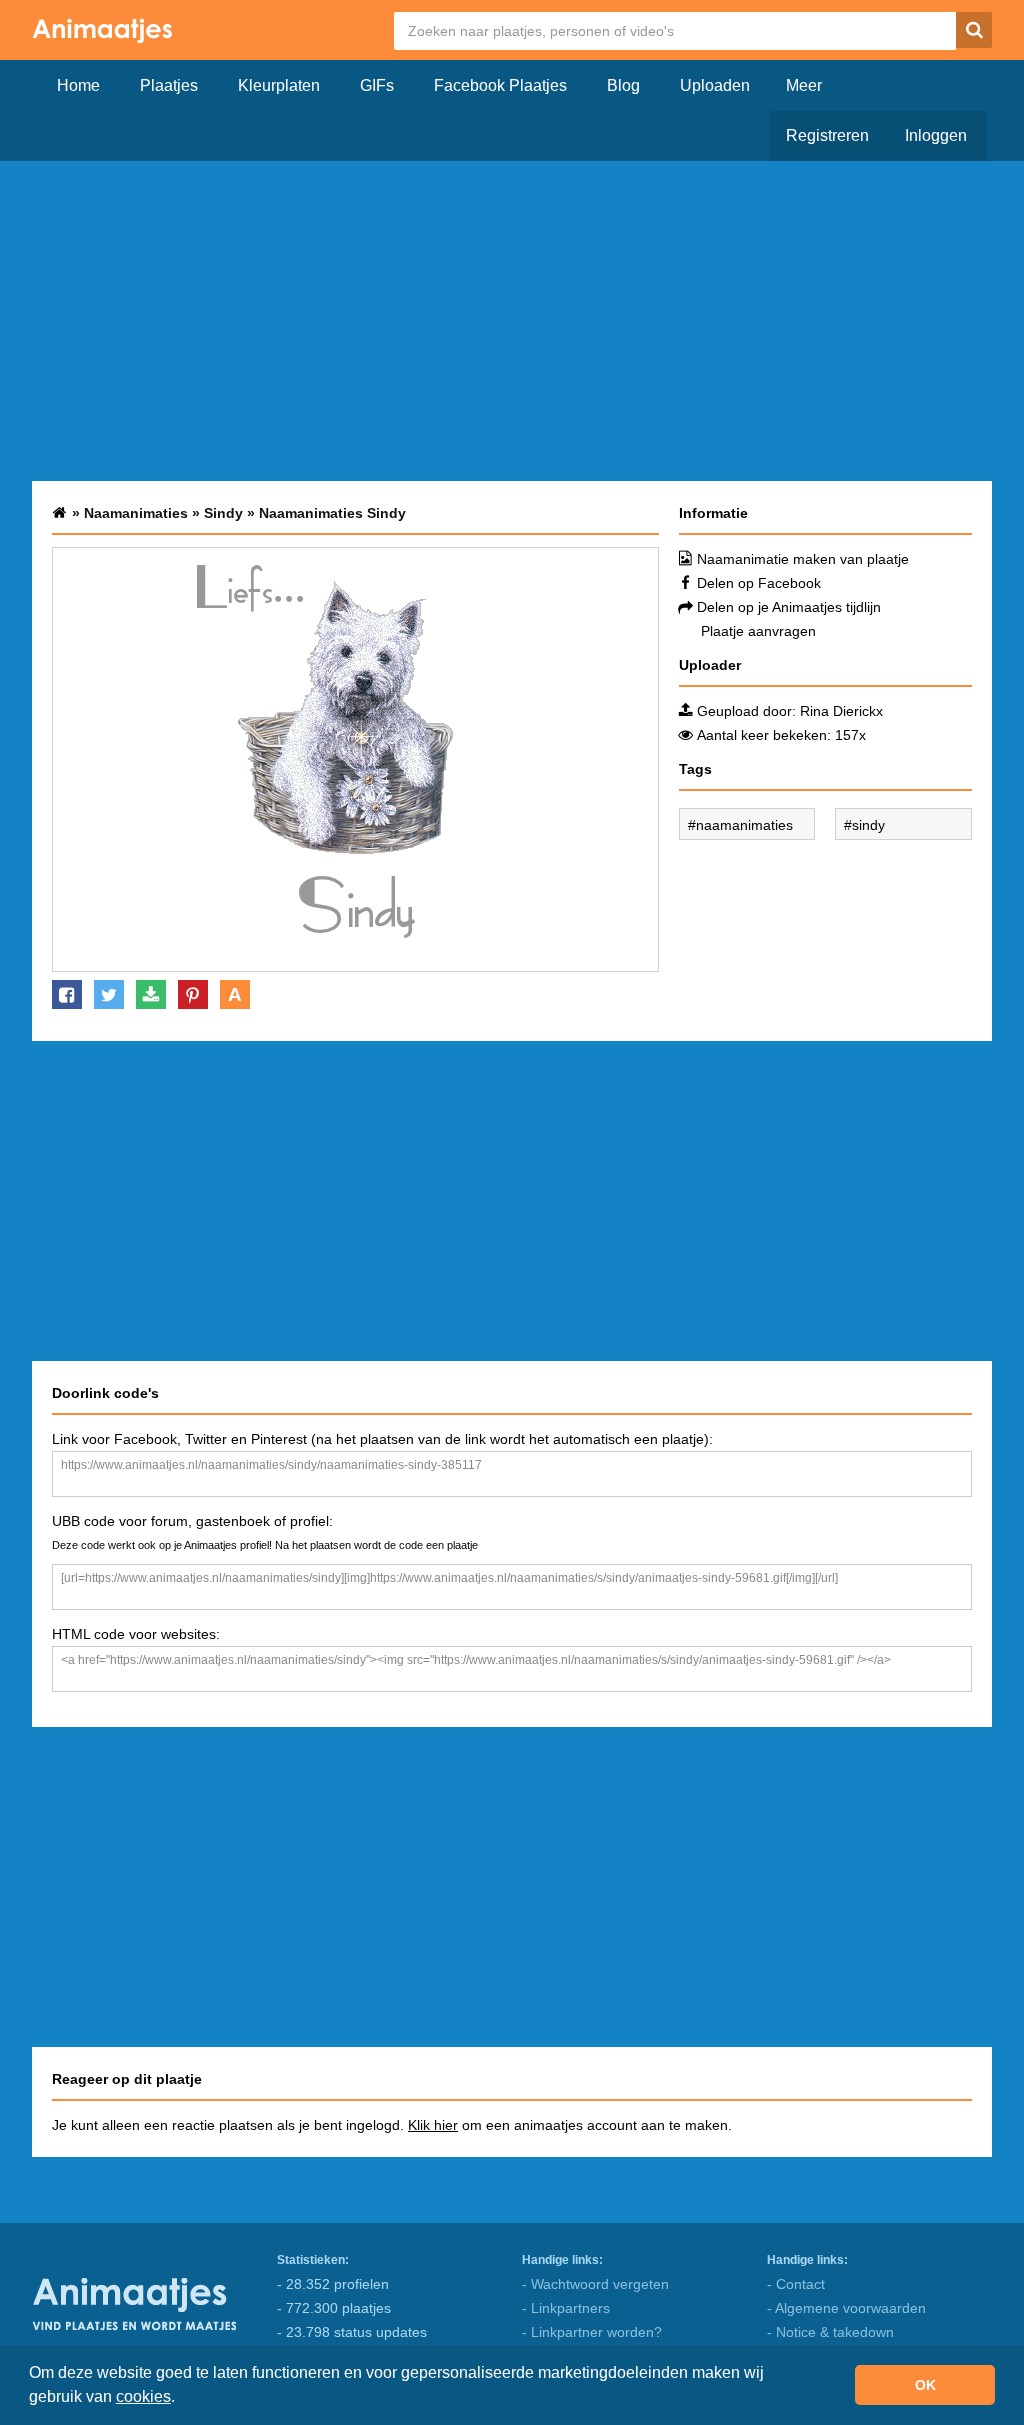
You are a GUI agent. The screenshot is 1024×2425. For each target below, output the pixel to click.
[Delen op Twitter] (109, 994)
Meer (804, 85)
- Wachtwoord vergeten (595, 2284)
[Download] (151, 994)
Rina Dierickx (841, 711)
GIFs (377, 85)
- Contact (796, 2284)
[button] (182, 2399)
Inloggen (936, 135)
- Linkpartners (566, 2308)
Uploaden (715, 85)
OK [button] (925, 2385)
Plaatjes (169, 85)
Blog (623, 85)
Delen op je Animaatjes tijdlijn (789, 607)
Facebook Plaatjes (500, 85)
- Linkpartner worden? (592, 2332)
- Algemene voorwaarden (846, 2308)
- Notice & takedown (830, 2332)
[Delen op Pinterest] (193, 994)
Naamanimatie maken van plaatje (803, 559)
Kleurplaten (279, 85)
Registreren (827, 135)
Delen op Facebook (759, 583)
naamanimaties (744, 825)
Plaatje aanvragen (758, 631)
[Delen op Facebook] (67, 994)
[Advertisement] (512, 321)
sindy (868, 825)
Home (78, 85)
